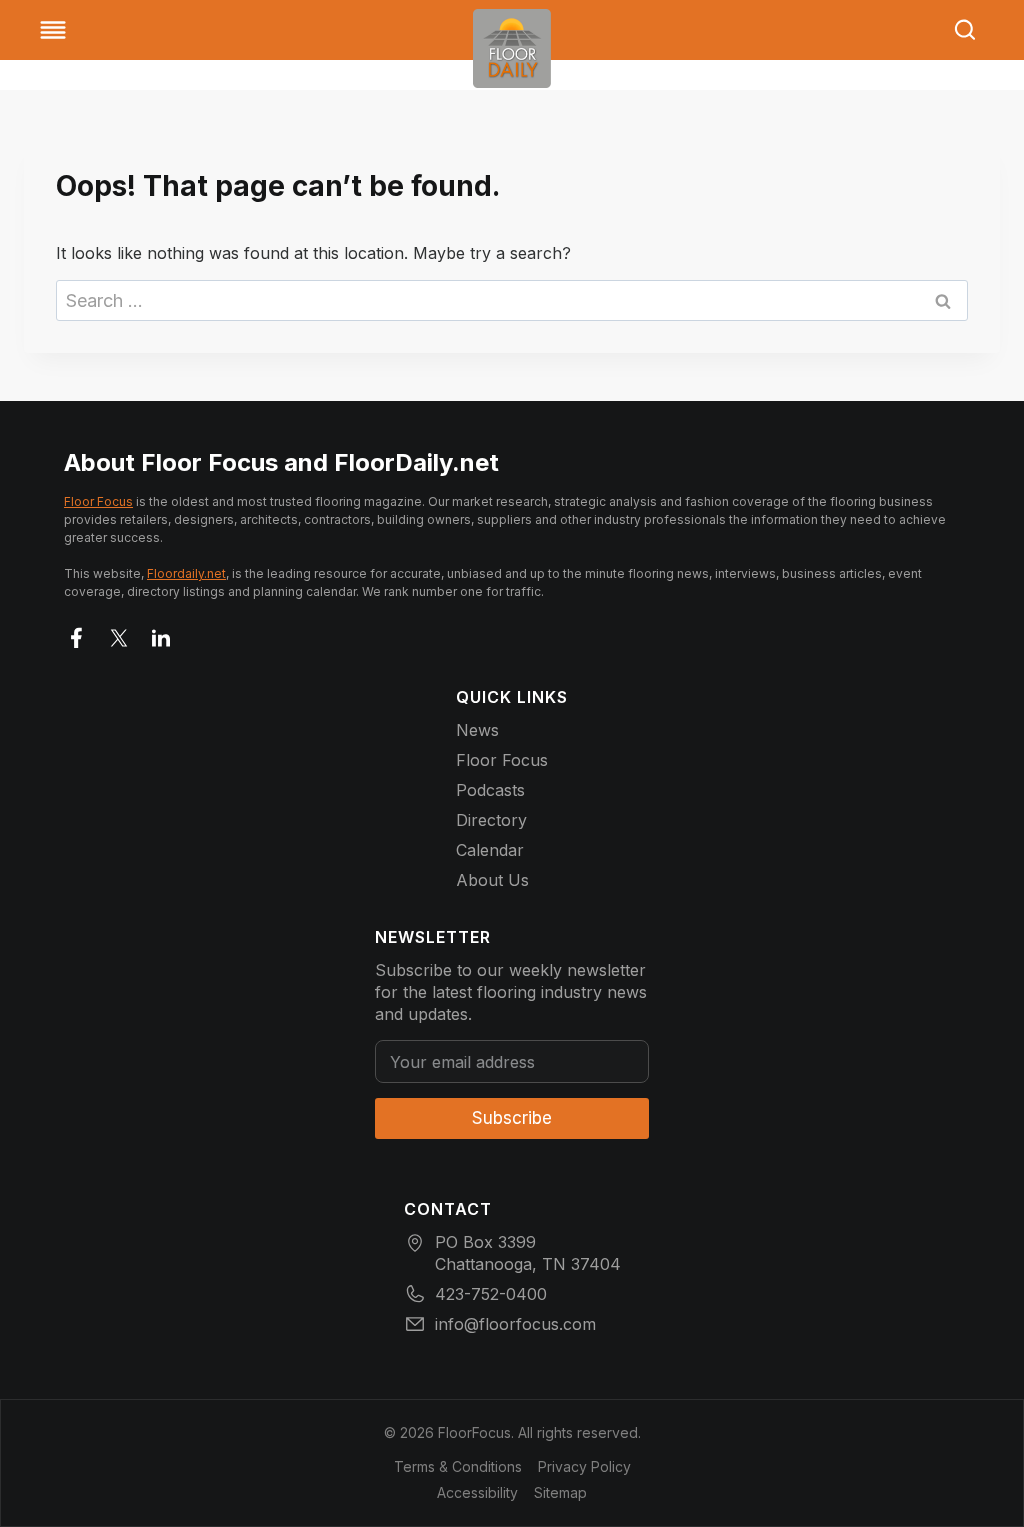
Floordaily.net (186, 573)
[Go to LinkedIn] (161, 634)
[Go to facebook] (77, 634)
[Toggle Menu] (53, 30)
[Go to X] (119, 634)
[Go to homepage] (512, 48)
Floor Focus (98, 501)
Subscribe (512, 1118)
